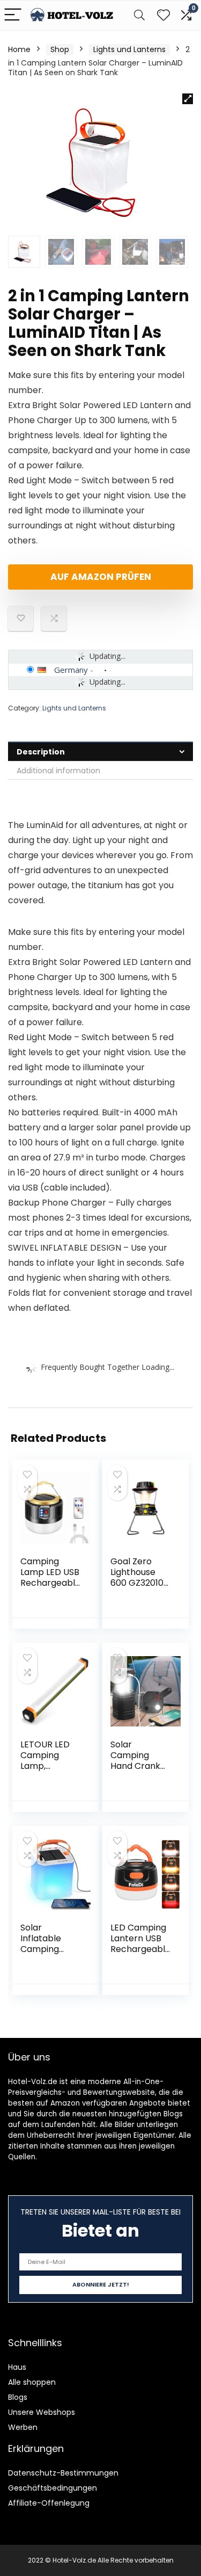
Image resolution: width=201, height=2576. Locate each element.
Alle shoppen (32, 2382)
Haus (17, 2367)
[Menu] (13, 15)
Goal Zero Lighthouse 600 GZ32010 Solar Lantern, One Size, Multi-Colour (139, 1588)
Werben (23, 2427)
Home (19, 49)
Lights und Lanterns (129, 49)
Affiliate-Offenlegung (49, 2503)
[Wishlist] (163, 15)
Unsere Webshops (42, 2412)
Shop (60, 49)
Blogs (18, 2397)
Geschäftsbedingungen (53, 2488)
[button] (188, 99)
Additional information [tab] (58, 771)
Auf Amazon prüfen (101, 577)
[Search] (139, 15)
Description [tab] (41, 752)
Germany (71, 670)
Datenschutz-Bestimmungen (63, 2473)
